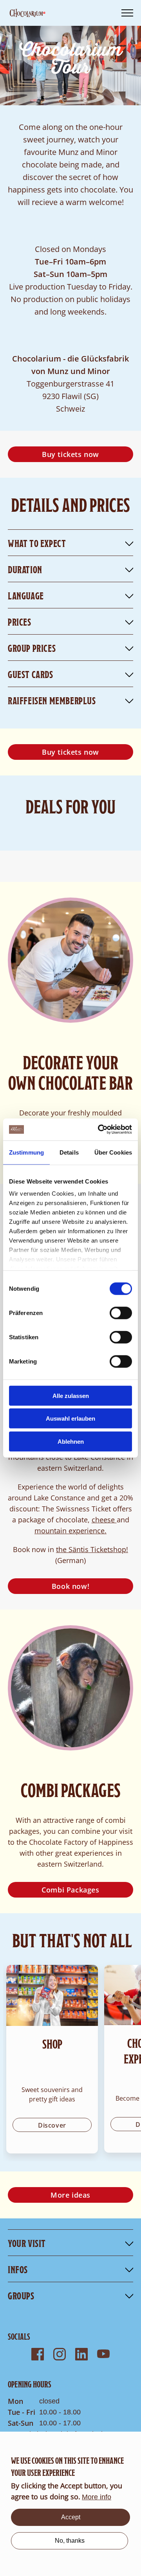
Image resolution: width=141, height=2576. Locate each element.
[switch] (121, 1313)
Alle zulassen (71, 1395)
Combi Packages (70, 1890)
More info (97, 2497)
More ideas (70, 2195)
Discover (52, 2125)
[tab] (70, 2243)
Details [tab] (69, 1152)
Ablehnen (71, 1441)
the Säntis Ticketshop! (92, 1549)
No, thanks (70, 2541)
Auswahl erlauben (70, 1418)
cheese (104, 1520)
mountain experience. (70, 1531)
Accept (71, 2517)
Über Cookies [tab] (113, 1152)
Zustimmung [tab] (26, 1152)
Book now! (70, 1586)
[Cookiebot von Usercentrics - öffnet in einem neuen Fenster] (99, 1130)
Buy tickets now (70, 454)
